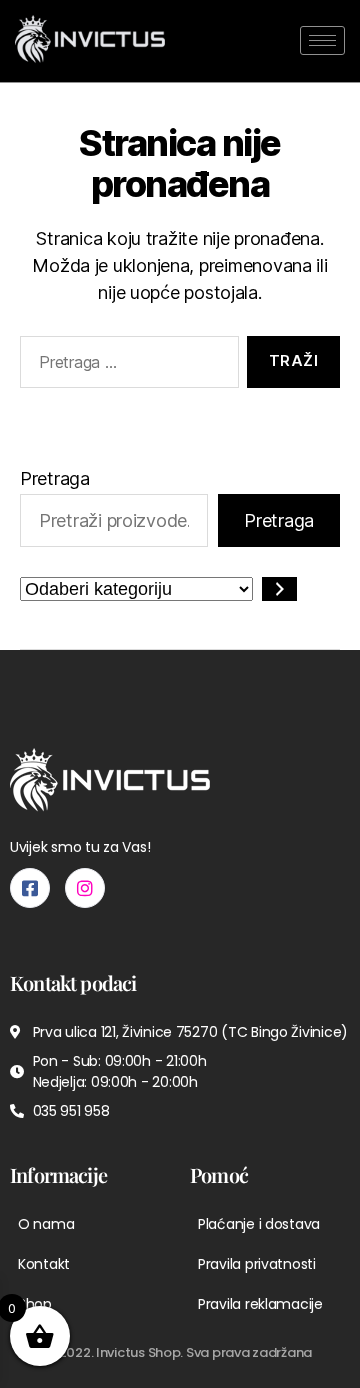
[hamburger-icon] (322, 40)
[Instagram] (85, 888)
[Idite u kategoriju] (279, 589)
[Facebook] (30, 888)
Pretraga (55, 478)
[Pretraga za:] (125, 366)
